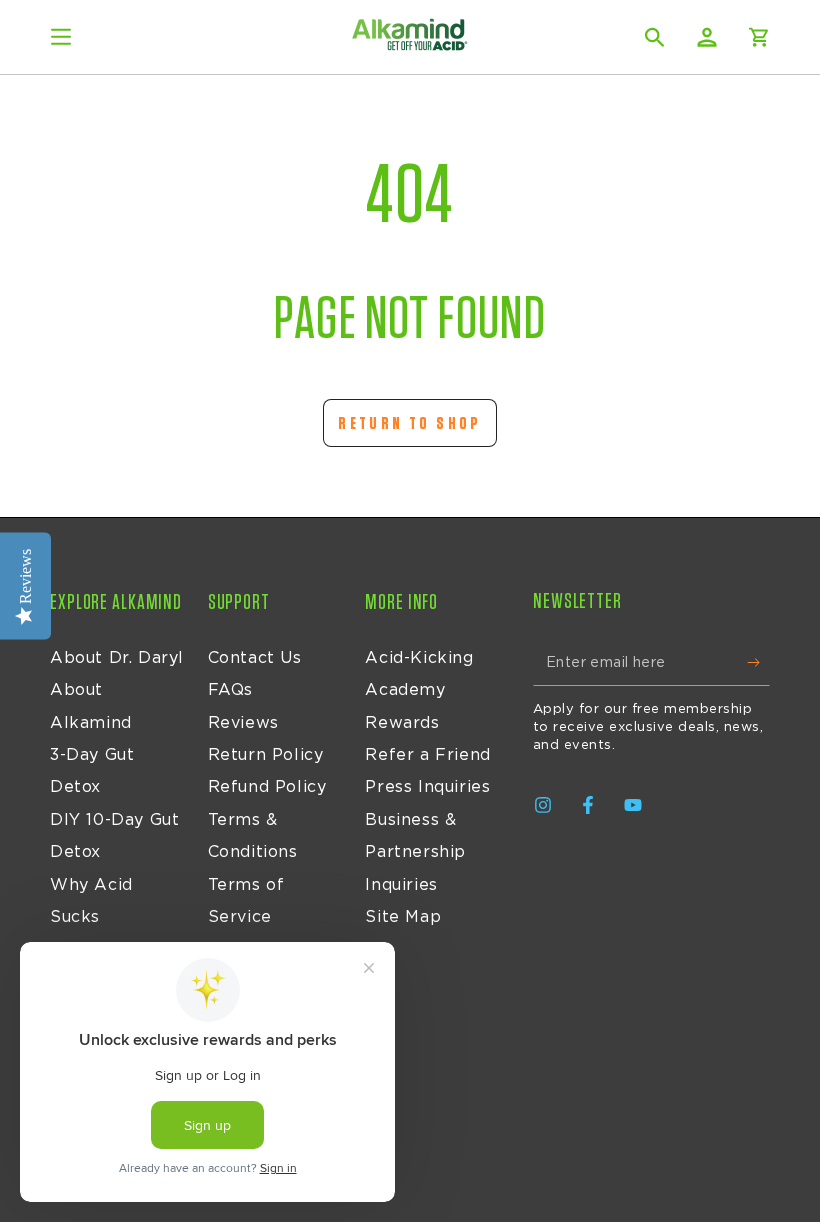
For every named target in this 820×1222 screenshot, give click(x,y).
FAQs (230, 690)
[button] (655, 37)
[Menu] (61, 37)
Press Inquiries (427, 787)
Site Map (403, 917)
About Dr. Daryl (117, 658)
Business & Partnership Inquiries (415, 852)
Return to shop (410, 423)
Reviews (243, 723)
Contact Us (255, 658)
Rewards (402, 723)
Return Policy (266, 755)
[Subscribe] (758, 663)
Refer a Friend (427, 755)
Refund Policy (267, 787)
